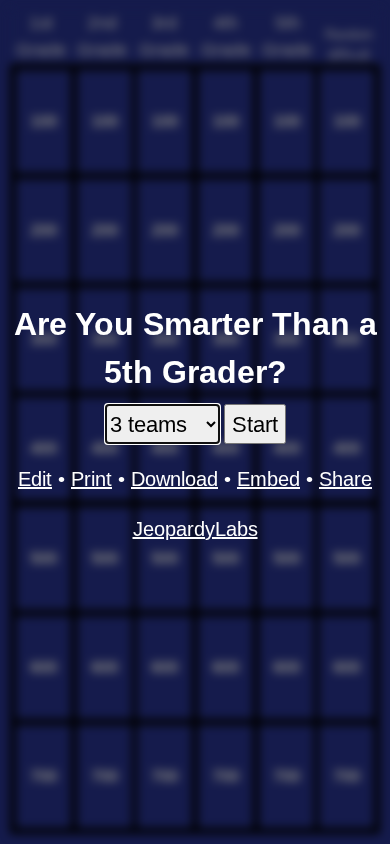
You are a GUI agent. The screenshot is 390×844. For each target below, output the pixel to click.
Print (91, 479)
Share (345, 479)
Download (174, 479)
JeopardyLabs (195, 529)
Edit (35, 479)
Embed (268, 479)
